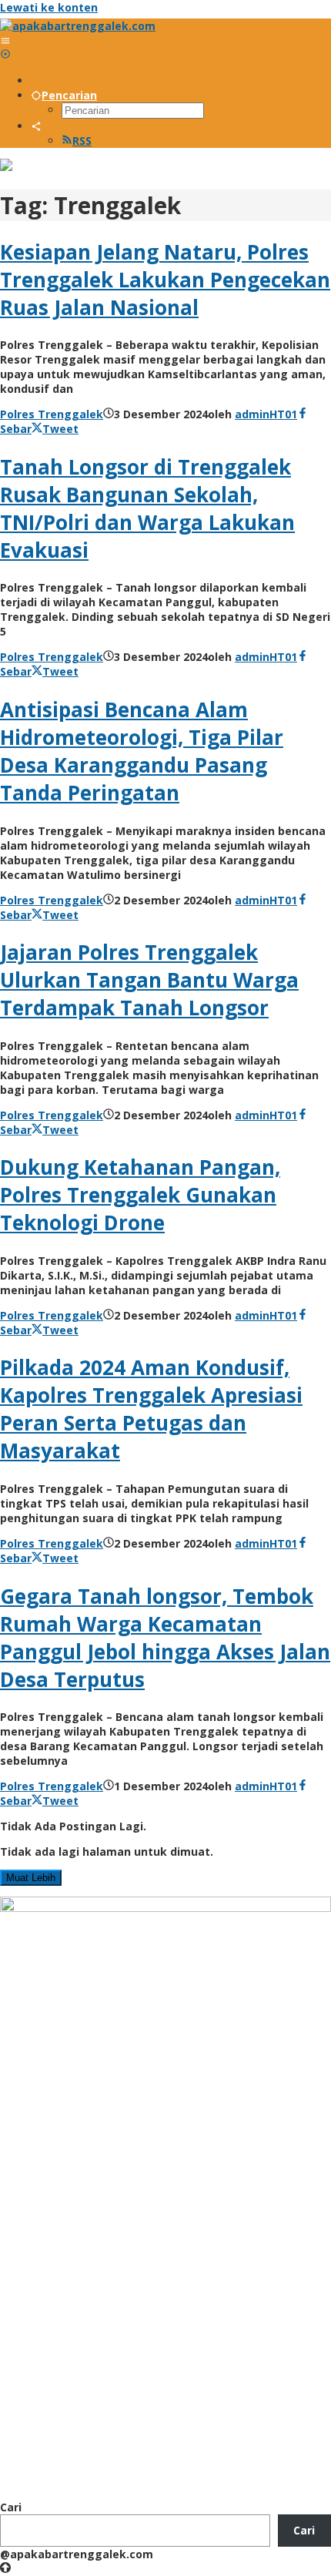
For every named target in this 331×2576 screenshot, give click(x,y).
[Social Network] (36, 126)
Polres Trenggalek (52, 414)
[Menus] (5, 40)
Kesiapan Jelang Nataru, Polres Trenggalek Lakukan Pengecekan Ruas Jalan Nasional (165, 280)
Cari (11, 2507)
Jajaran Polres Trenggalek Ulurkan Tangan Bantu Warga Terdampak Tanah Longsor (149, 980)
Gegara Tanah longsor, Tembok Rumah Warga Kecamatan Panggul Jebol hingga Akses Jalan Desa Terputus (165, 1638)
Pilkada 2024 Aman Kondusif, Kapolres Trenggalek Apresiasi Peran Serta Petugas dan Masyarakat (151, 1409)
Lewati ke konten (49, 7)
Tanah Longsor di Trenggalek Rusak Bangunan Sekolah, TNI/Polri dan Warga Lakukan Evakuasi (147, 508)
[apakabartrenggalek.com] (78, 26)
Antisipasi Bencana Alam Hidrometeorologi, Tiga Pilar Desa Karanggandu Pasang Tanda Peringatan (142, 751)
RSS (82, 141)
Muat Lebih (31, 1878)
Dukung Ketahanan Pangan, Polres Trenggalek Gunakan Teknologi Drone (140, 1195)
